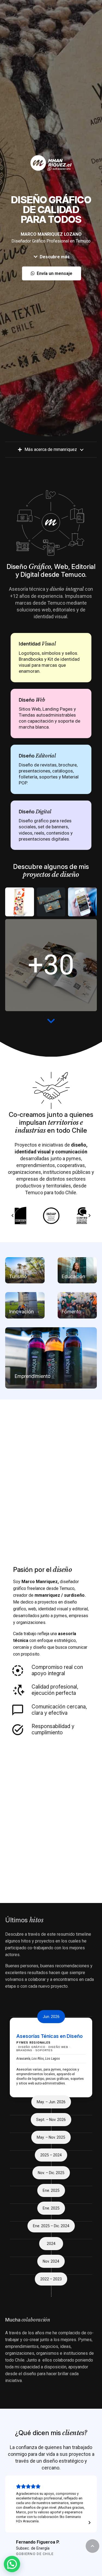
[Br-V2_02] (51, 965)
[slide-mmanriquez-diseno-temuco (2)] (51, 902)
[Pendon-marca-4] (20, 902)
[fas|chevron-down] (51, 1021)
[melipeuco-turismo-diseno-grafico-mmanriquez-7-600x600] (82, 902)
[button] (92, 2546)
